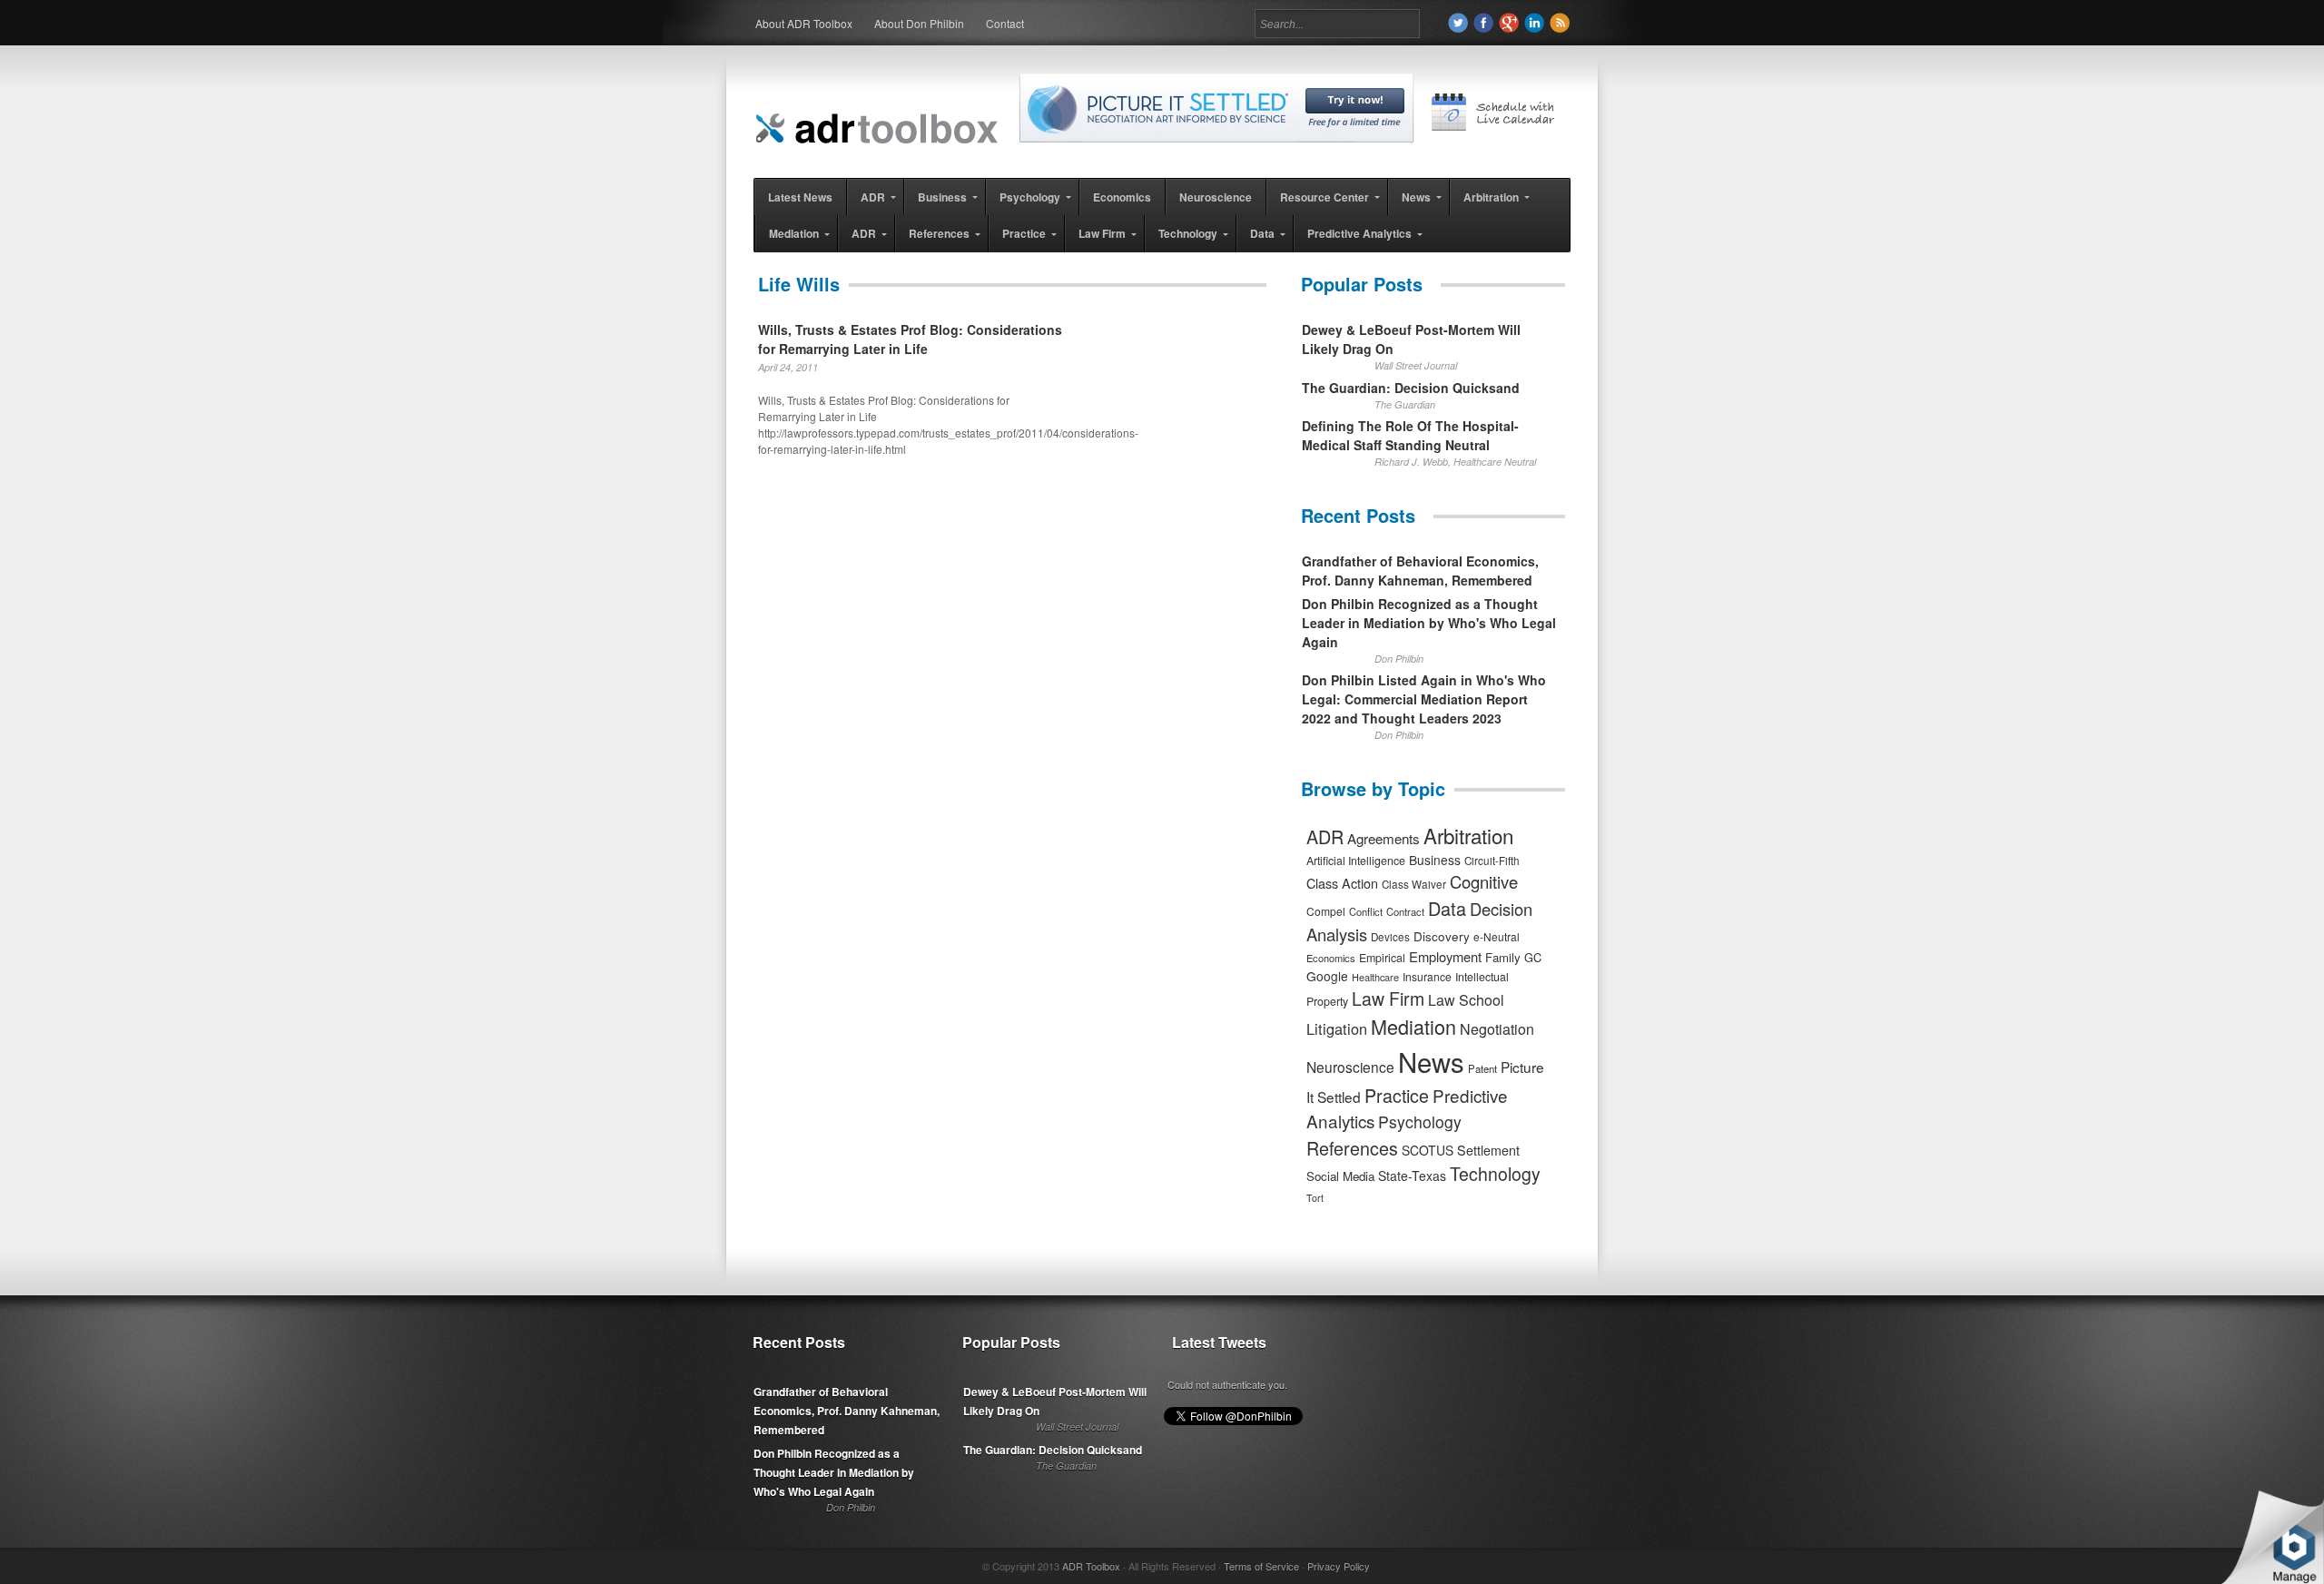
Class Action (1342, 883)
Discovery (1442, 936)
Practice (1397, 1095)
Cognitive (1484, 881)
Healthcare (1375, 977)
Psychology (1420, 1122)
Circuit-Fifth (1492, 861)
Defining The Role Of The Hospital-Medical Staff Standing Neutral (1410, 435)
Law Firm (1388, 999)
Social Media (1340, 1176)
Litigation (1337, 1028)
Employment (1445, 956)
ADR (1325, 836)
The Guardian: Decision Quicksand (1411, 388)
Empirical (1382, 958)
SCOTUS (1428, 1150)
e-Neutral (1497, 936)
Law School (1466, 1000)
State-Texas (1412, 1176)
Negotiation (1497, 1029)
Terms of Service (1261, 1566)
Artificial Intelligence (1356, 861)
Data (1447, 908)
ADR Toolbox (1091, 1566)
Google (1327, 976)
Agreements (1384, 838)
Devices (1390, 937)
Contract (1405, 911)
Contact (1005, 23)
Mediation (1413, 1026)
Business (1435, 860)
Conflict (1366, 911)
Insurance (1427, 976)
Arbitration (1468, 835)
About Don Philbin (919, 23)
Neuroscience (1350, 1067)
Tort (1315, 1198)
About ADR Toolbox (804, 23)
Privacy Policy (1339, 1566)
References (1352, 1148)
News (1431, 1061)
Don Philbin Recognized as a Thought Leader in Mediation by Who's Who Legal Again (1429, 623)
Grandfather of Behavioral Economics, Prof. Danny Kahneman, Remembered (1420, 571)
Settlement (1488, 1150)
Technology (1495, 1174)
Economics (1331, 958)
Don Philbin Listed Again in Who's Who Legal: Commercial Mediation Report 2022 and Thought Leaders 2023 (1424, 699)
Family (1503, 957)
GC (1533, 957)
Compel (1326, 911)
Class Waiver (1414, 884)
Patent (1482, 1068)
